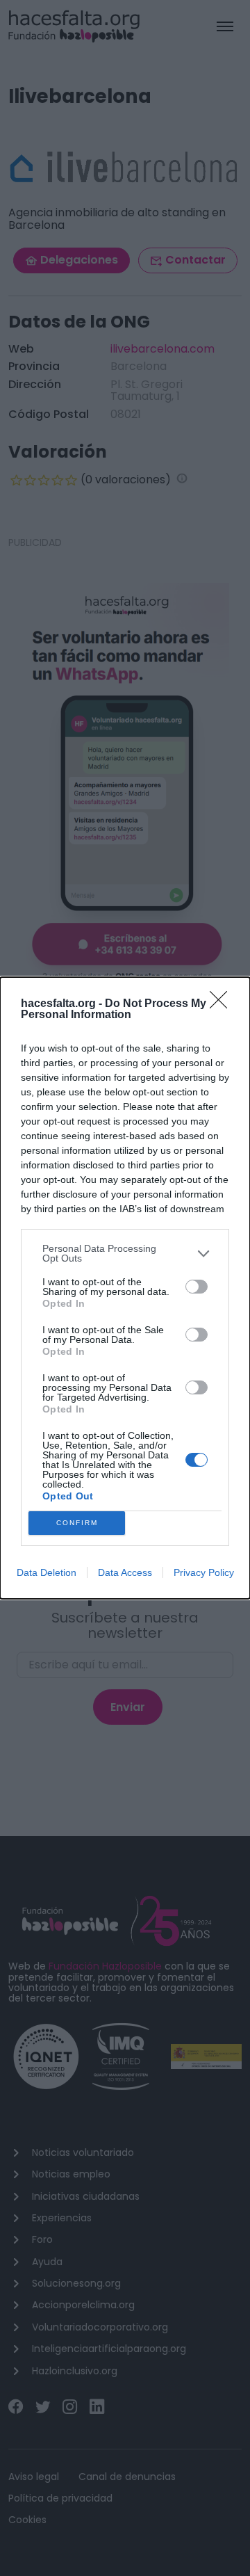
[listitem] (125, 1253)
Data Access (125, 1572)
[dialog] (125, 1288)
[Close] (223, 1004)
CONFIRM (77, 1523)
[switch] (197, 1287)
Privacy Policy (204, 1572)
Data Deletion (47, 1572)
